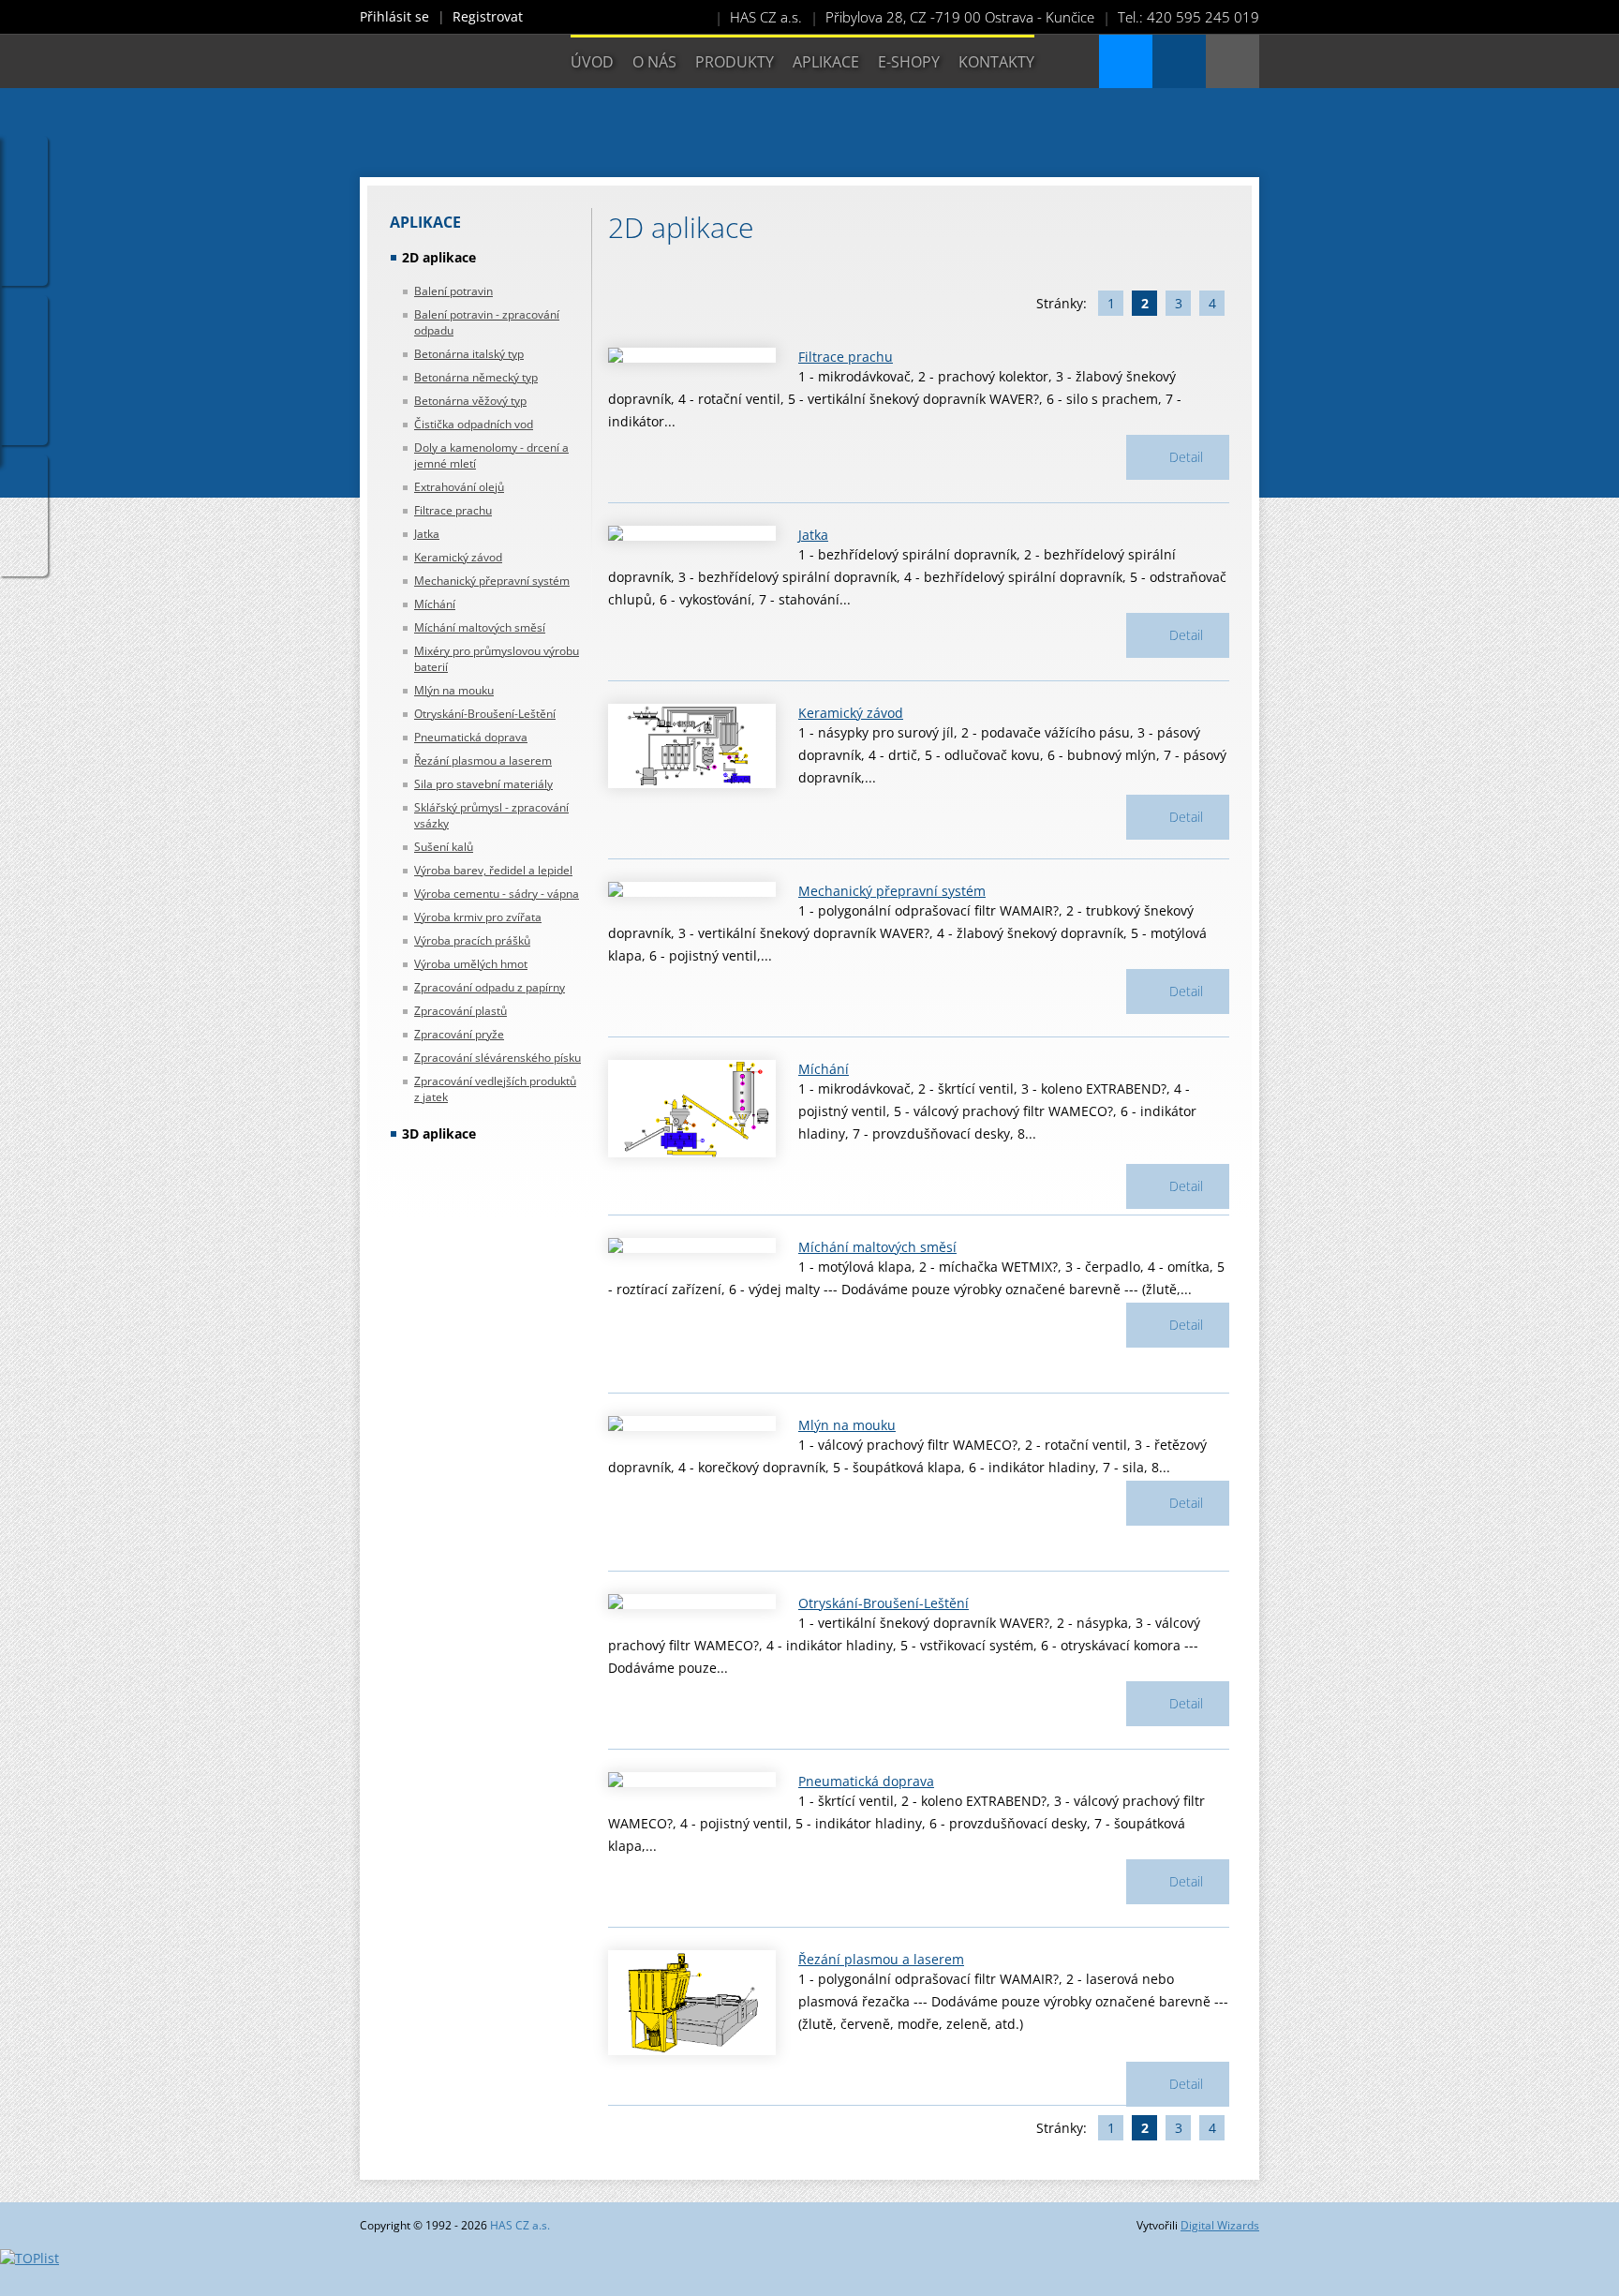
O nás (654, 62)
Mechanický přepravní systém (492, 581)
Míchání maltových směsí (480, 627)
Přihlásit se (394, 16)
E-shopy (909, 62)
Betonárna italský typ (469, 354)
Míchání (435, 604)
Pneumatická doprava (471, 737)
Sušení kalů (444, 847)
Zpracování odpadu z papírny (490, 987)
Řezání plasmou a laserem (483, 760)
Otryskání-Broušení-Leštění (485, 714)
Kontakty (996, 62)
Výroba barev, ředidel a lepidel (493, 870)
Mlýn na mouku (454, 690)
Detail (1186, 457)
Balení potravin (453, 291)
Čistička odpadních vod (474, 424)
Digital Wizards (1220, 2225)
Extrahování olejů (459, 487)
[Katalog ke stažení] (1126, 61)
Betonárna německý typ (476, 377)
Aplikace (826, 62)
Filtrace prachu (453, 510)
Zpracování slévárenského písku (498, 1058)
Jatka (427, 534)
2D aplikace (439, 257)
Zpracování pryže (459, 1034)
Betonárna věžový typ (470, 401)
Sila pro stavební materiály (483, 784)
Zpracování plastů (460, 1011)
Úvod (592, 62)
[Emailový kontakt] (1179, 61)
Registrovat (488, 16)
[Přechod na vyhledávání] (1233, 61)
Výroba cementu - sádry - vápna (497, 894)
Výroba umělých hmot (471, 964)
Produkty (735, 62)
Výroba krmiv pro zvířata (478, 917)
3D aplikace (439, 1133)
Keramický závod (458, 557)
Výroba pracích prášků (472, 940)
